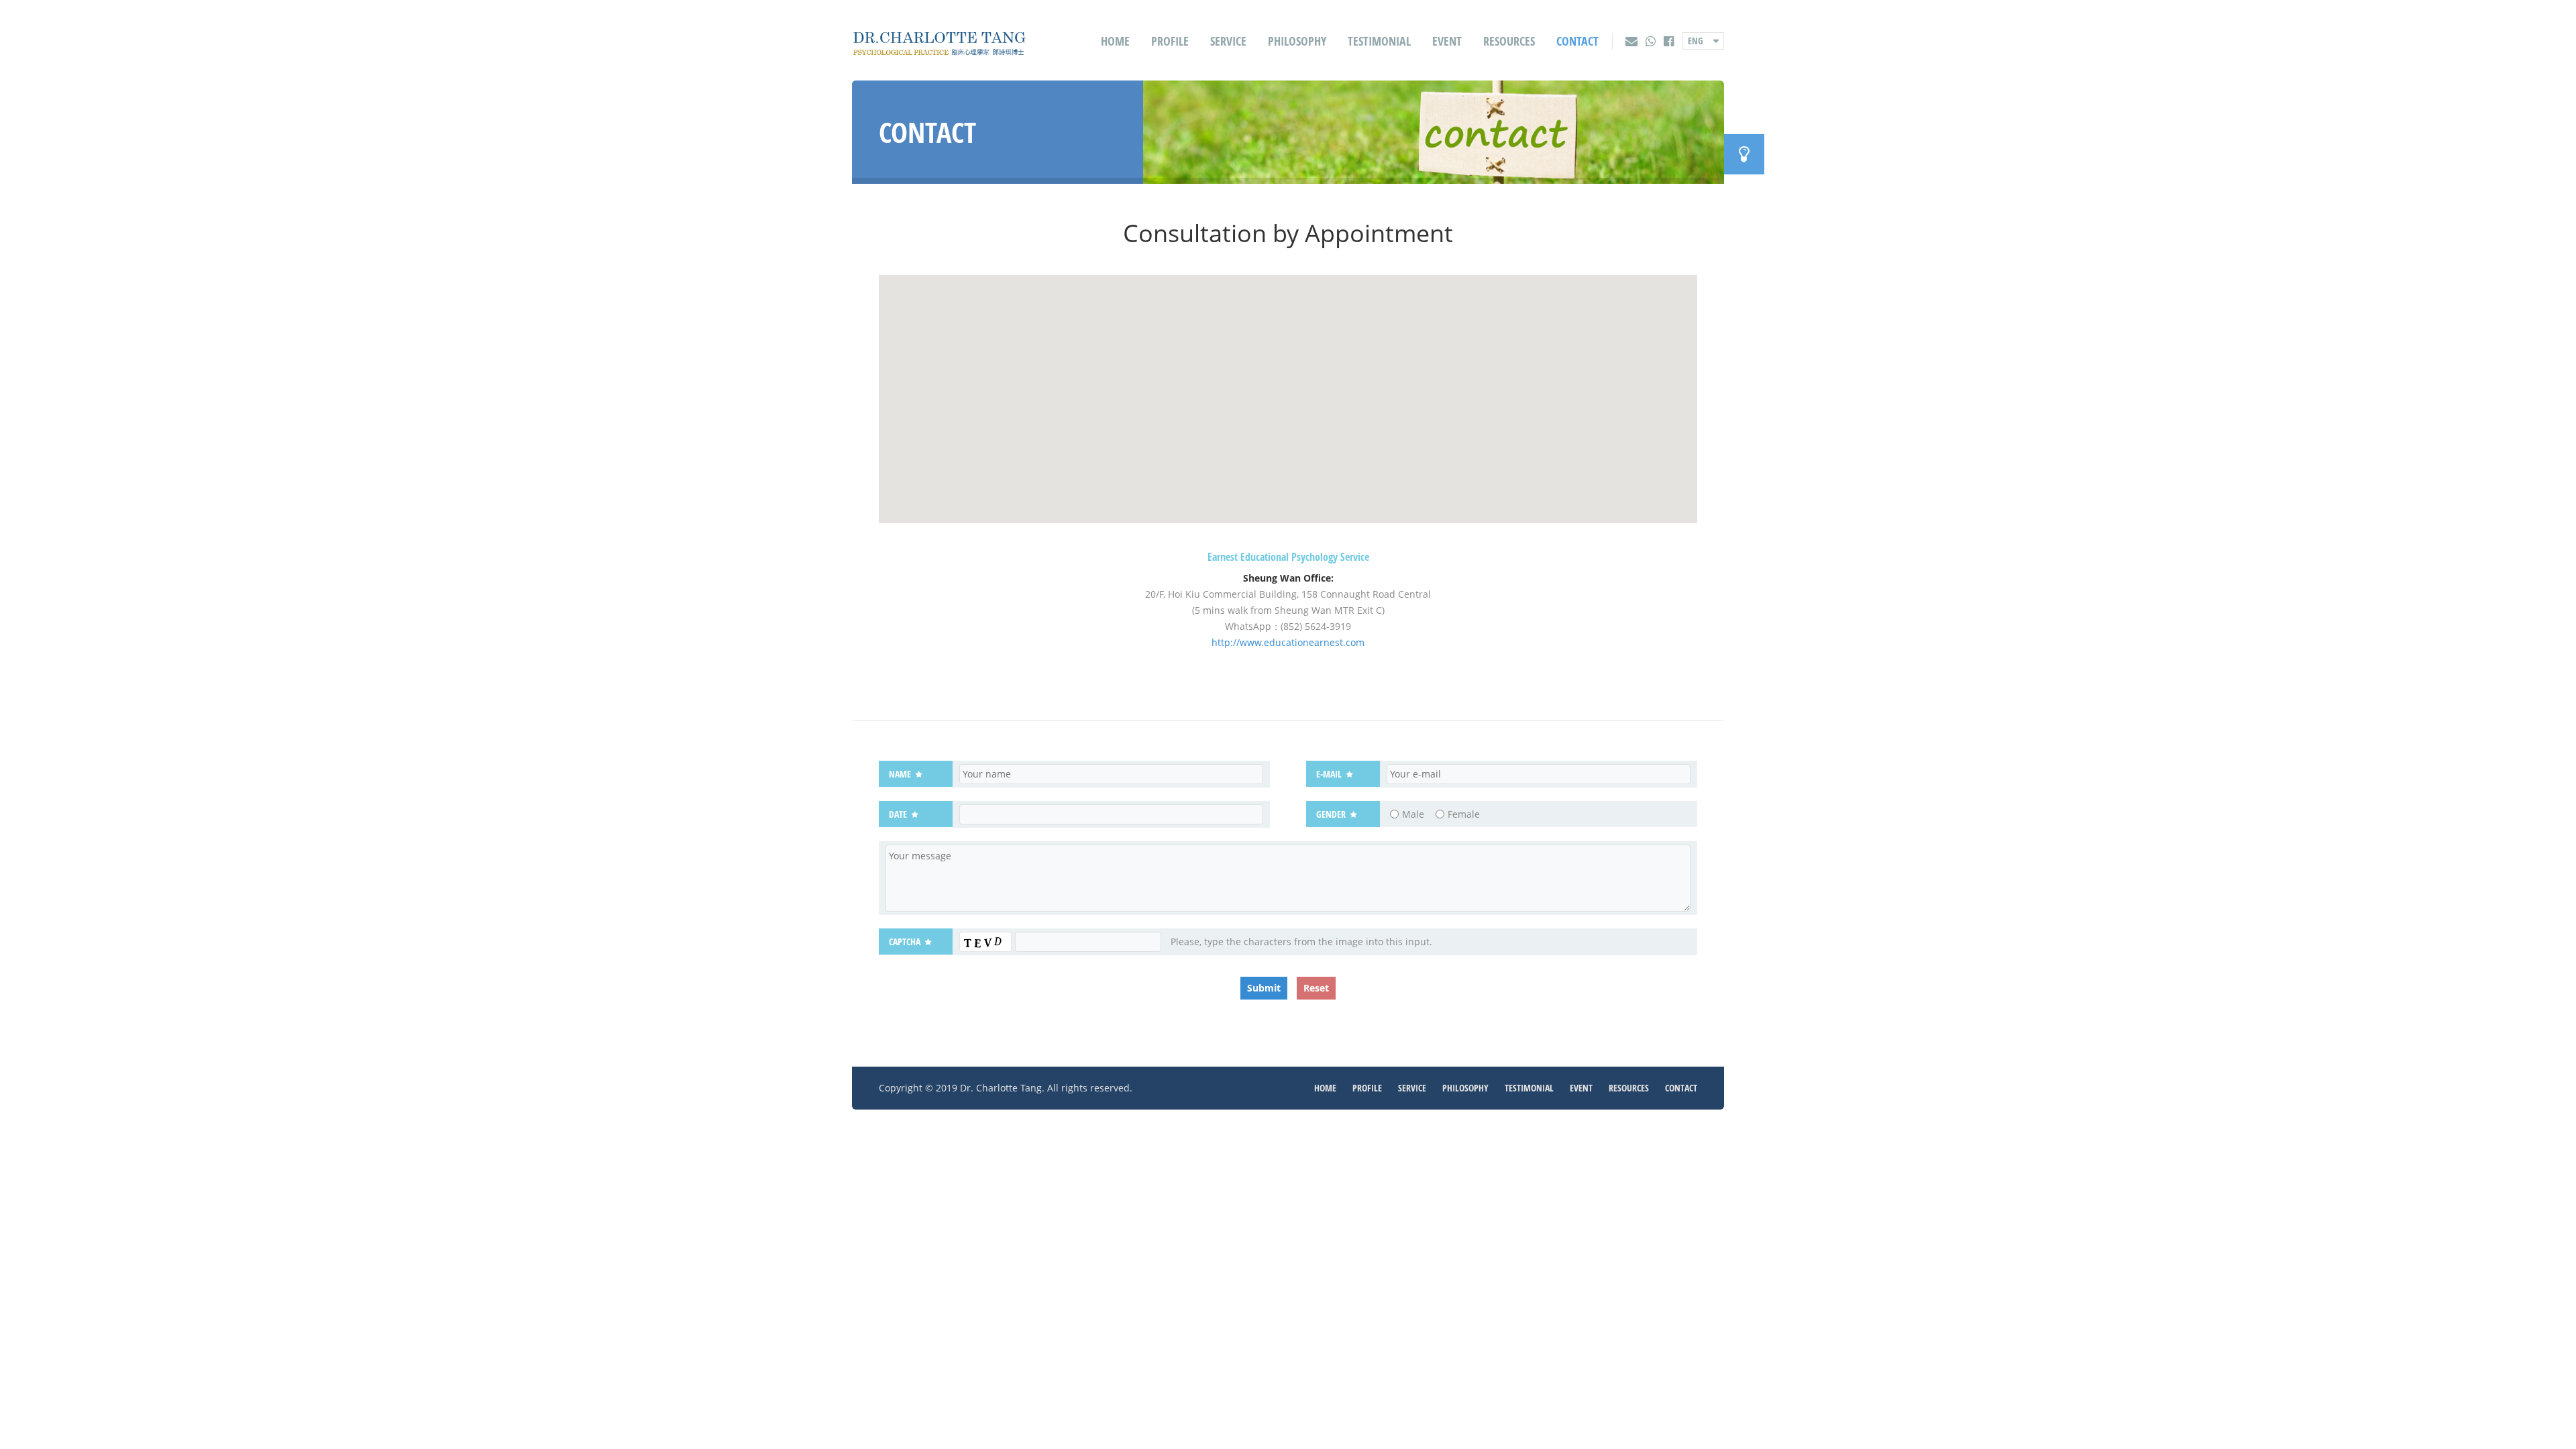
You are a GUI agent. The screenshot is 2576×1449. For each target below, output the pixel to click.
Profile (1170, 41)
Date (898, 814)
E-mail (1329, 774)
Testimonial (1379, 41)
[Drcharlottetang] (939, 49)
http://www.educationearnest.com (1288, 642)
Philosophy (1297, 41)
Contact (1577, 41)
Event (1447, 41)
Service (1228, 41)
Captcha (905, 942)
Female (1464, 814)
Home (1115, 41)
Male (1413, 814)
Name (900, 774)
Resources (1509, 41)
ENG (1696, 41)
